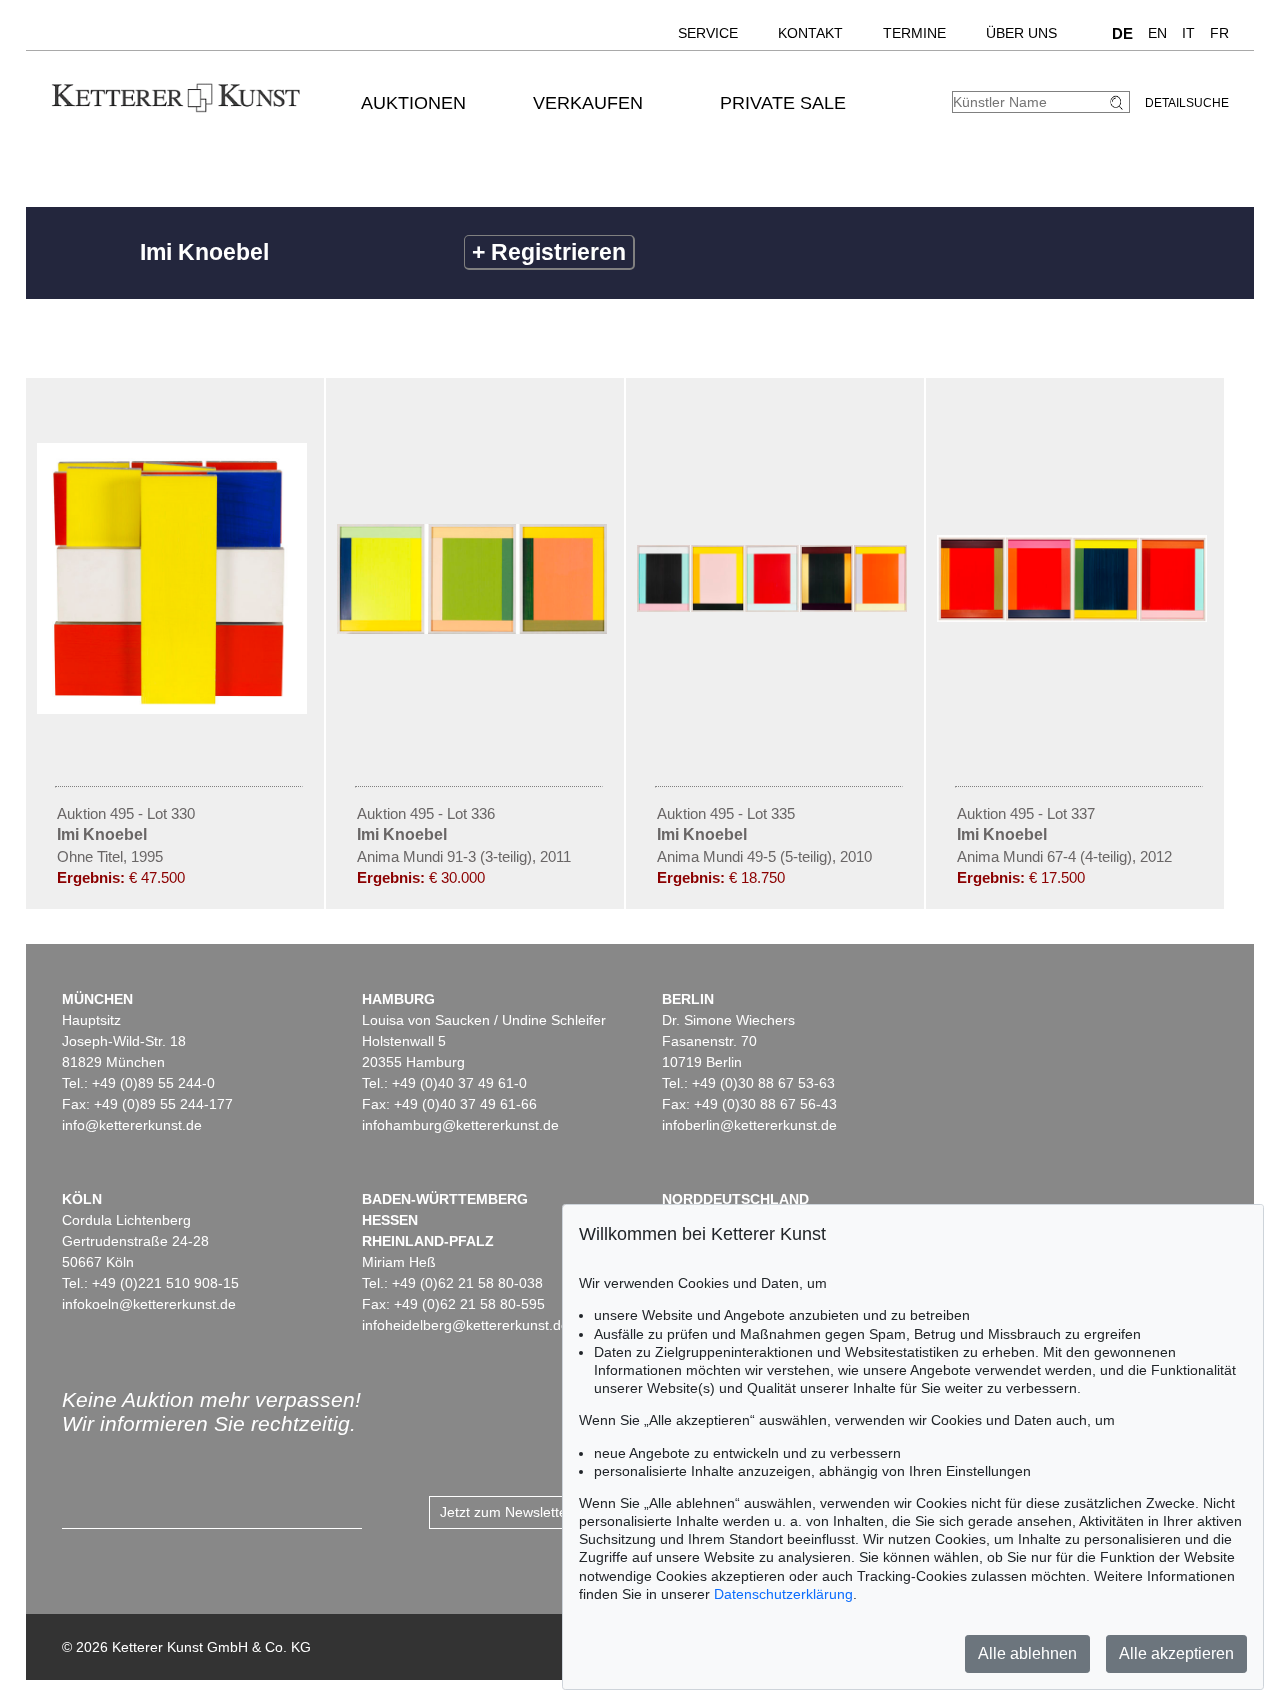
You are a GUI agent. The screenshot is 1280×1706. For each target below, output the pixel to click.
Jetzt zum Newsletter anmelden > (545, 1512)
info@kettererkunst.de (132, 1125)
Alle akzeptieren (1176, 1653)
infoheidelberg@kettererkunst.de (465, 1325)
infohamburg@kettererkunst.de (460, 1125)
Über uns (1021, 33)
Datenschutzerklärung (783, 1594)
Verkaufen (588, 103)
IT (1188, 33)
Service (708, 33)
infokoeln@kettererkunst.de (149, 1304)
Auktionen (413, 103)
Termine (914, 33)
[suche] (1119, 102)
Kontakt (810, 33)
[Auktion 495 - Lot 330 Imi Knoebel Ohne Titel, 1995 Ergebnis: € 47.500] (175, 709)
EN (1157, 33)
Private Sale (783, 103)
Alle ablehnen (1027, 1653)
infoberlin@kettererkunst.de (749, 1125)
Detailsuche (1187, 103)
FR (1219, 33)
